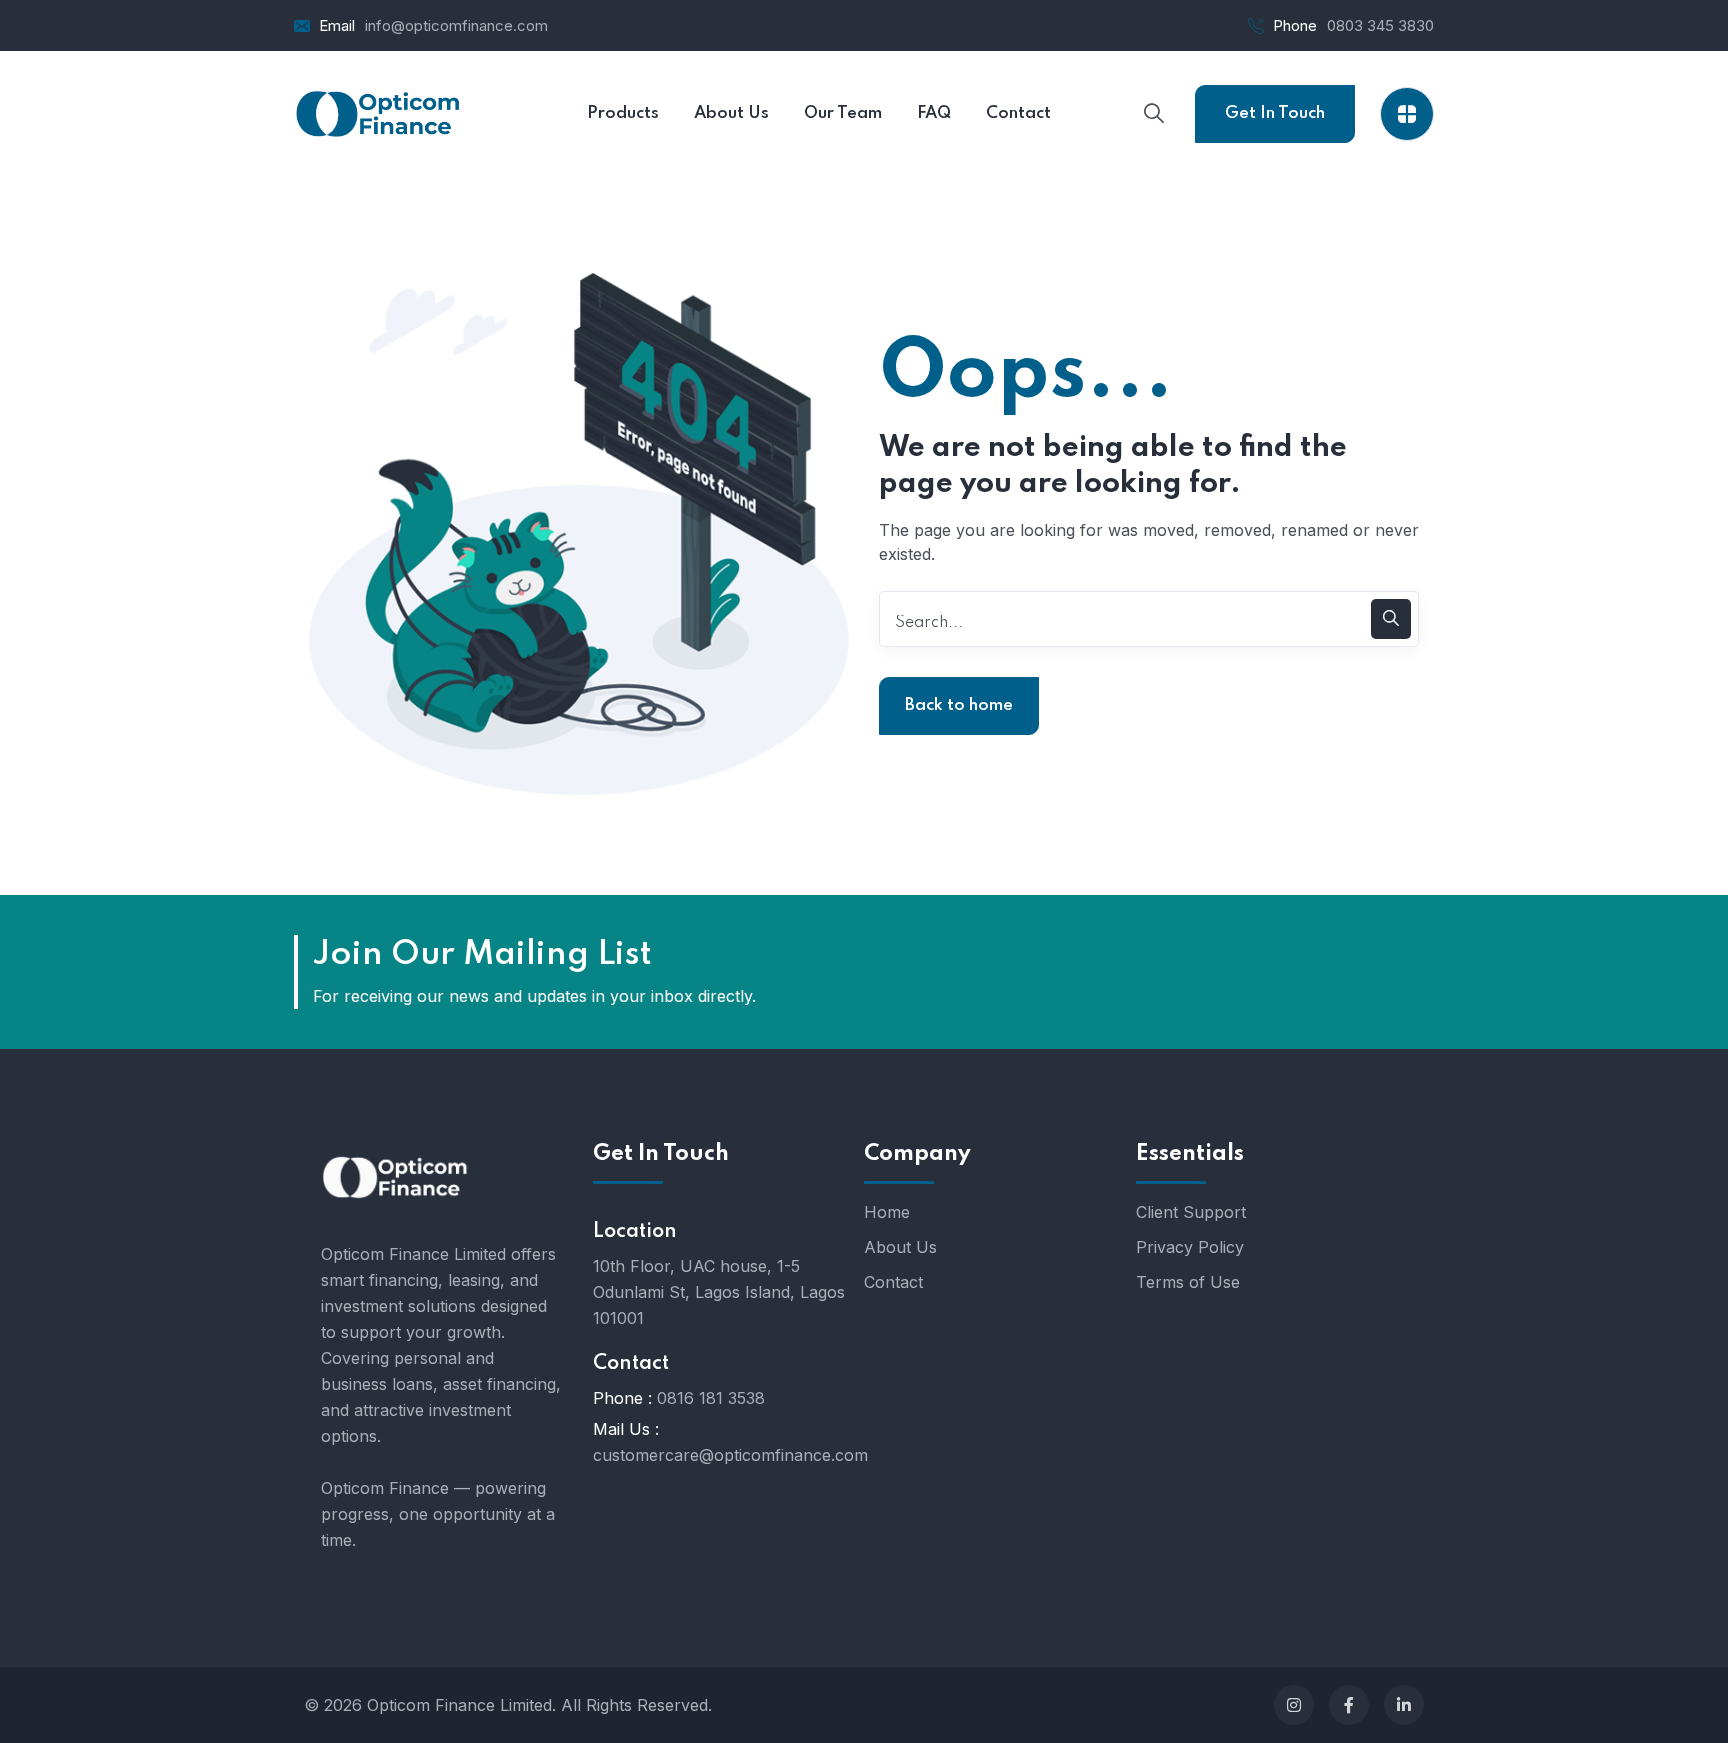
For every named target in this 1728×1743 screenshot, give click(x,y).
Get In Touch (1275, 113)
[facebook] (1349, 1705)
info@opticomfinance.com (456, 25)
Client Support (1191, 1212)
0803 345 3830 (1380, 25)
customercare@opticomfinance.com (730, 1455)
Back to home (959, 705)
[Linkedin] (1404, 1705)
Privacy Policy (1190, 1247)
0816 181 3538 (711, 1398)
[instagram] (1294, 1705)
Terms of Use (1188, 1282)
